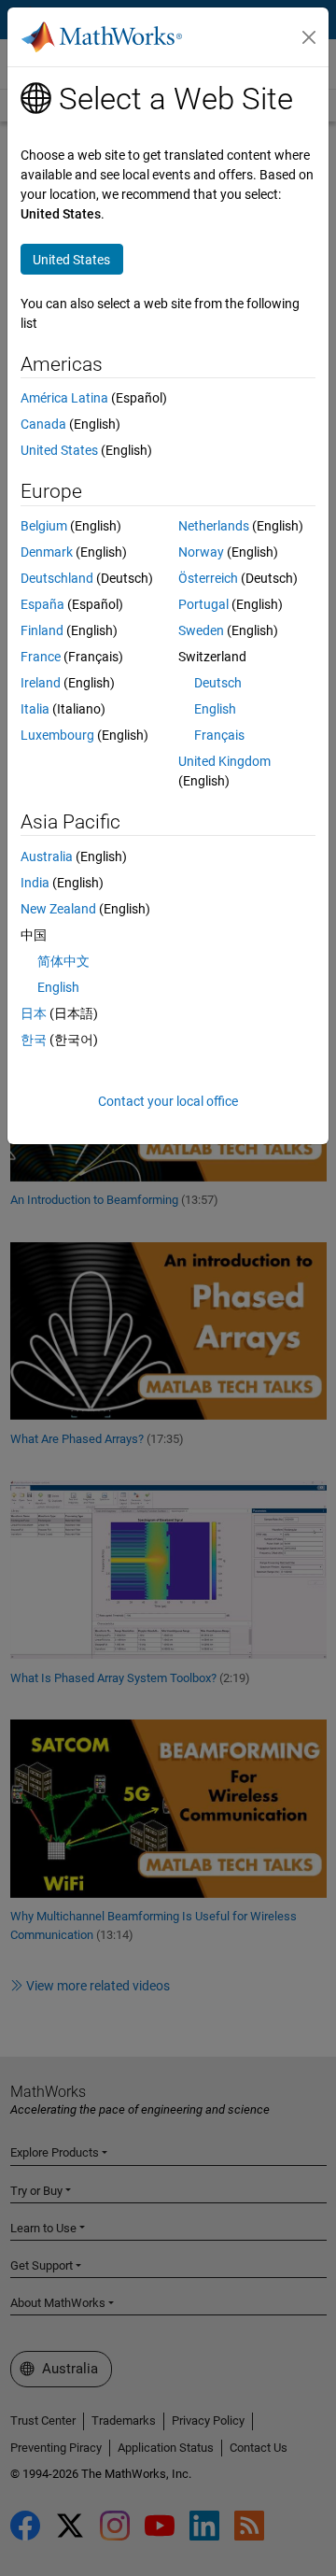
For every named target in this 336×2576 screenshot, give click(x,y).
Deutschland (57, 578)
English (215, 709)
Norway (201, 552)
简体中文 (63, 961)
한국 (34, 1040)
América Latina (64, 398)
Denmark (47, 552)
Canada (43, 424)
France (41, 657)
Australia (47, 856)
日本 (34, 1013)
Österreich (208, 578)
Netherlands (214, 526)
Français (219, 735)
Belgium (44, 526)
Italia (35, 709)
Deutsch (218, 683)
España (42, 604)
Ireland (41, 683)
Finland (42, 630)
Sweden (201, 630)
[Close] (309, 37)
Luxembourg (57, 735)
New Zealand (58, 909)
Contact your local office (168, 1101)
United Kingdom (224, 761)
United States (59, 450)
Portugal (203, 604)
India (35, 883)
